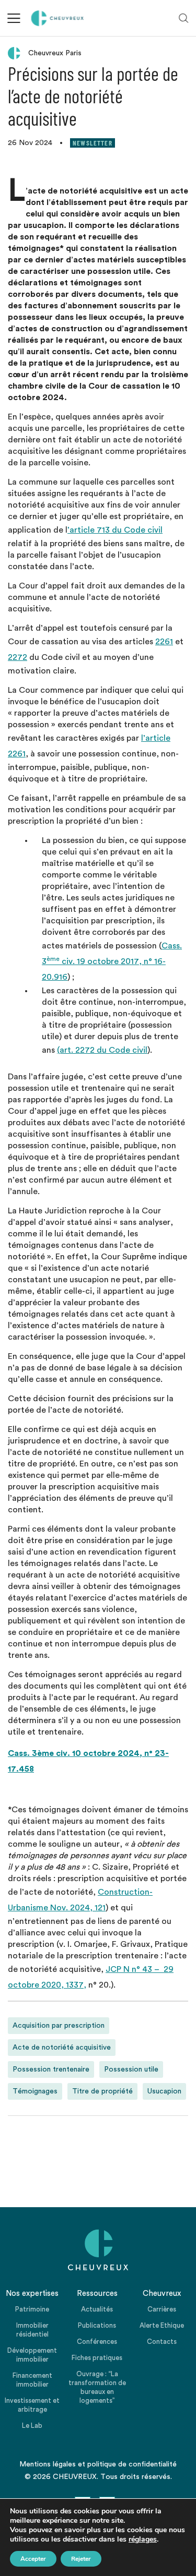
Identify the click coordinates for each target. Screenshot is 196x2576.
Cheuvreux (58, 18)
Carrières (162, 2309)
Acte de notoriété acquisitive (62, 2048)
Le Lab (32, 2425)
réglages (143, 2539)
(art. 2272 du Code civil (102, 1050)
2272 (18, 657)
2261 (164, 642)
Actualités (97, 2309)
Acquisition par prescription (59, 2026)
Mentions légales (48, 2464)
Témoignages (35, 2091)
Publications (97, 2325)
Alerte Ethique (162, 2325)
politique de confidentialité (132, 2464)
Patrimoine (32, 2309)
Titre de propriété (102, 2091)
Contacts (162, 2342)
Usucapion (164, 2091)
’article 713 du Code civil (115, 530)
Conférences (97, 2342)
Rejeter (81, 2559)
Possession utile (131, 2069)
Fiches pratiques (97, 2358)
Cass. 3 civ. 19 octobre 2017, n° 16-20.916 (112, 961)
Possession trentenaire (51, 2069)
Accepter (33, 2559)
